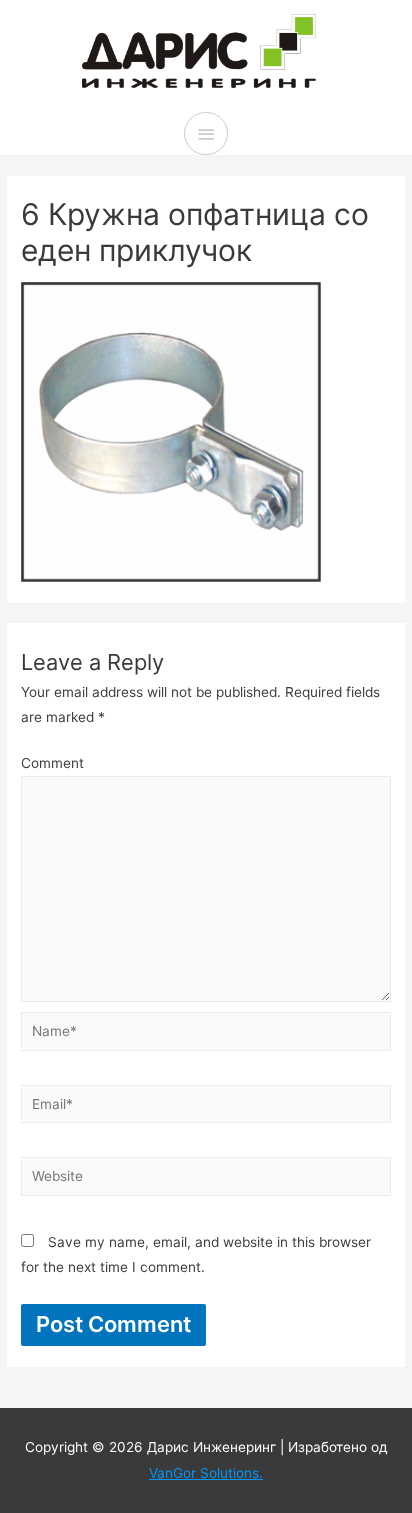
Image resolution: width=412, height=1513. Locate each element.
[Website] (206, 1180)
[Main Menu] (206, 133)
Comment (52, 763)
